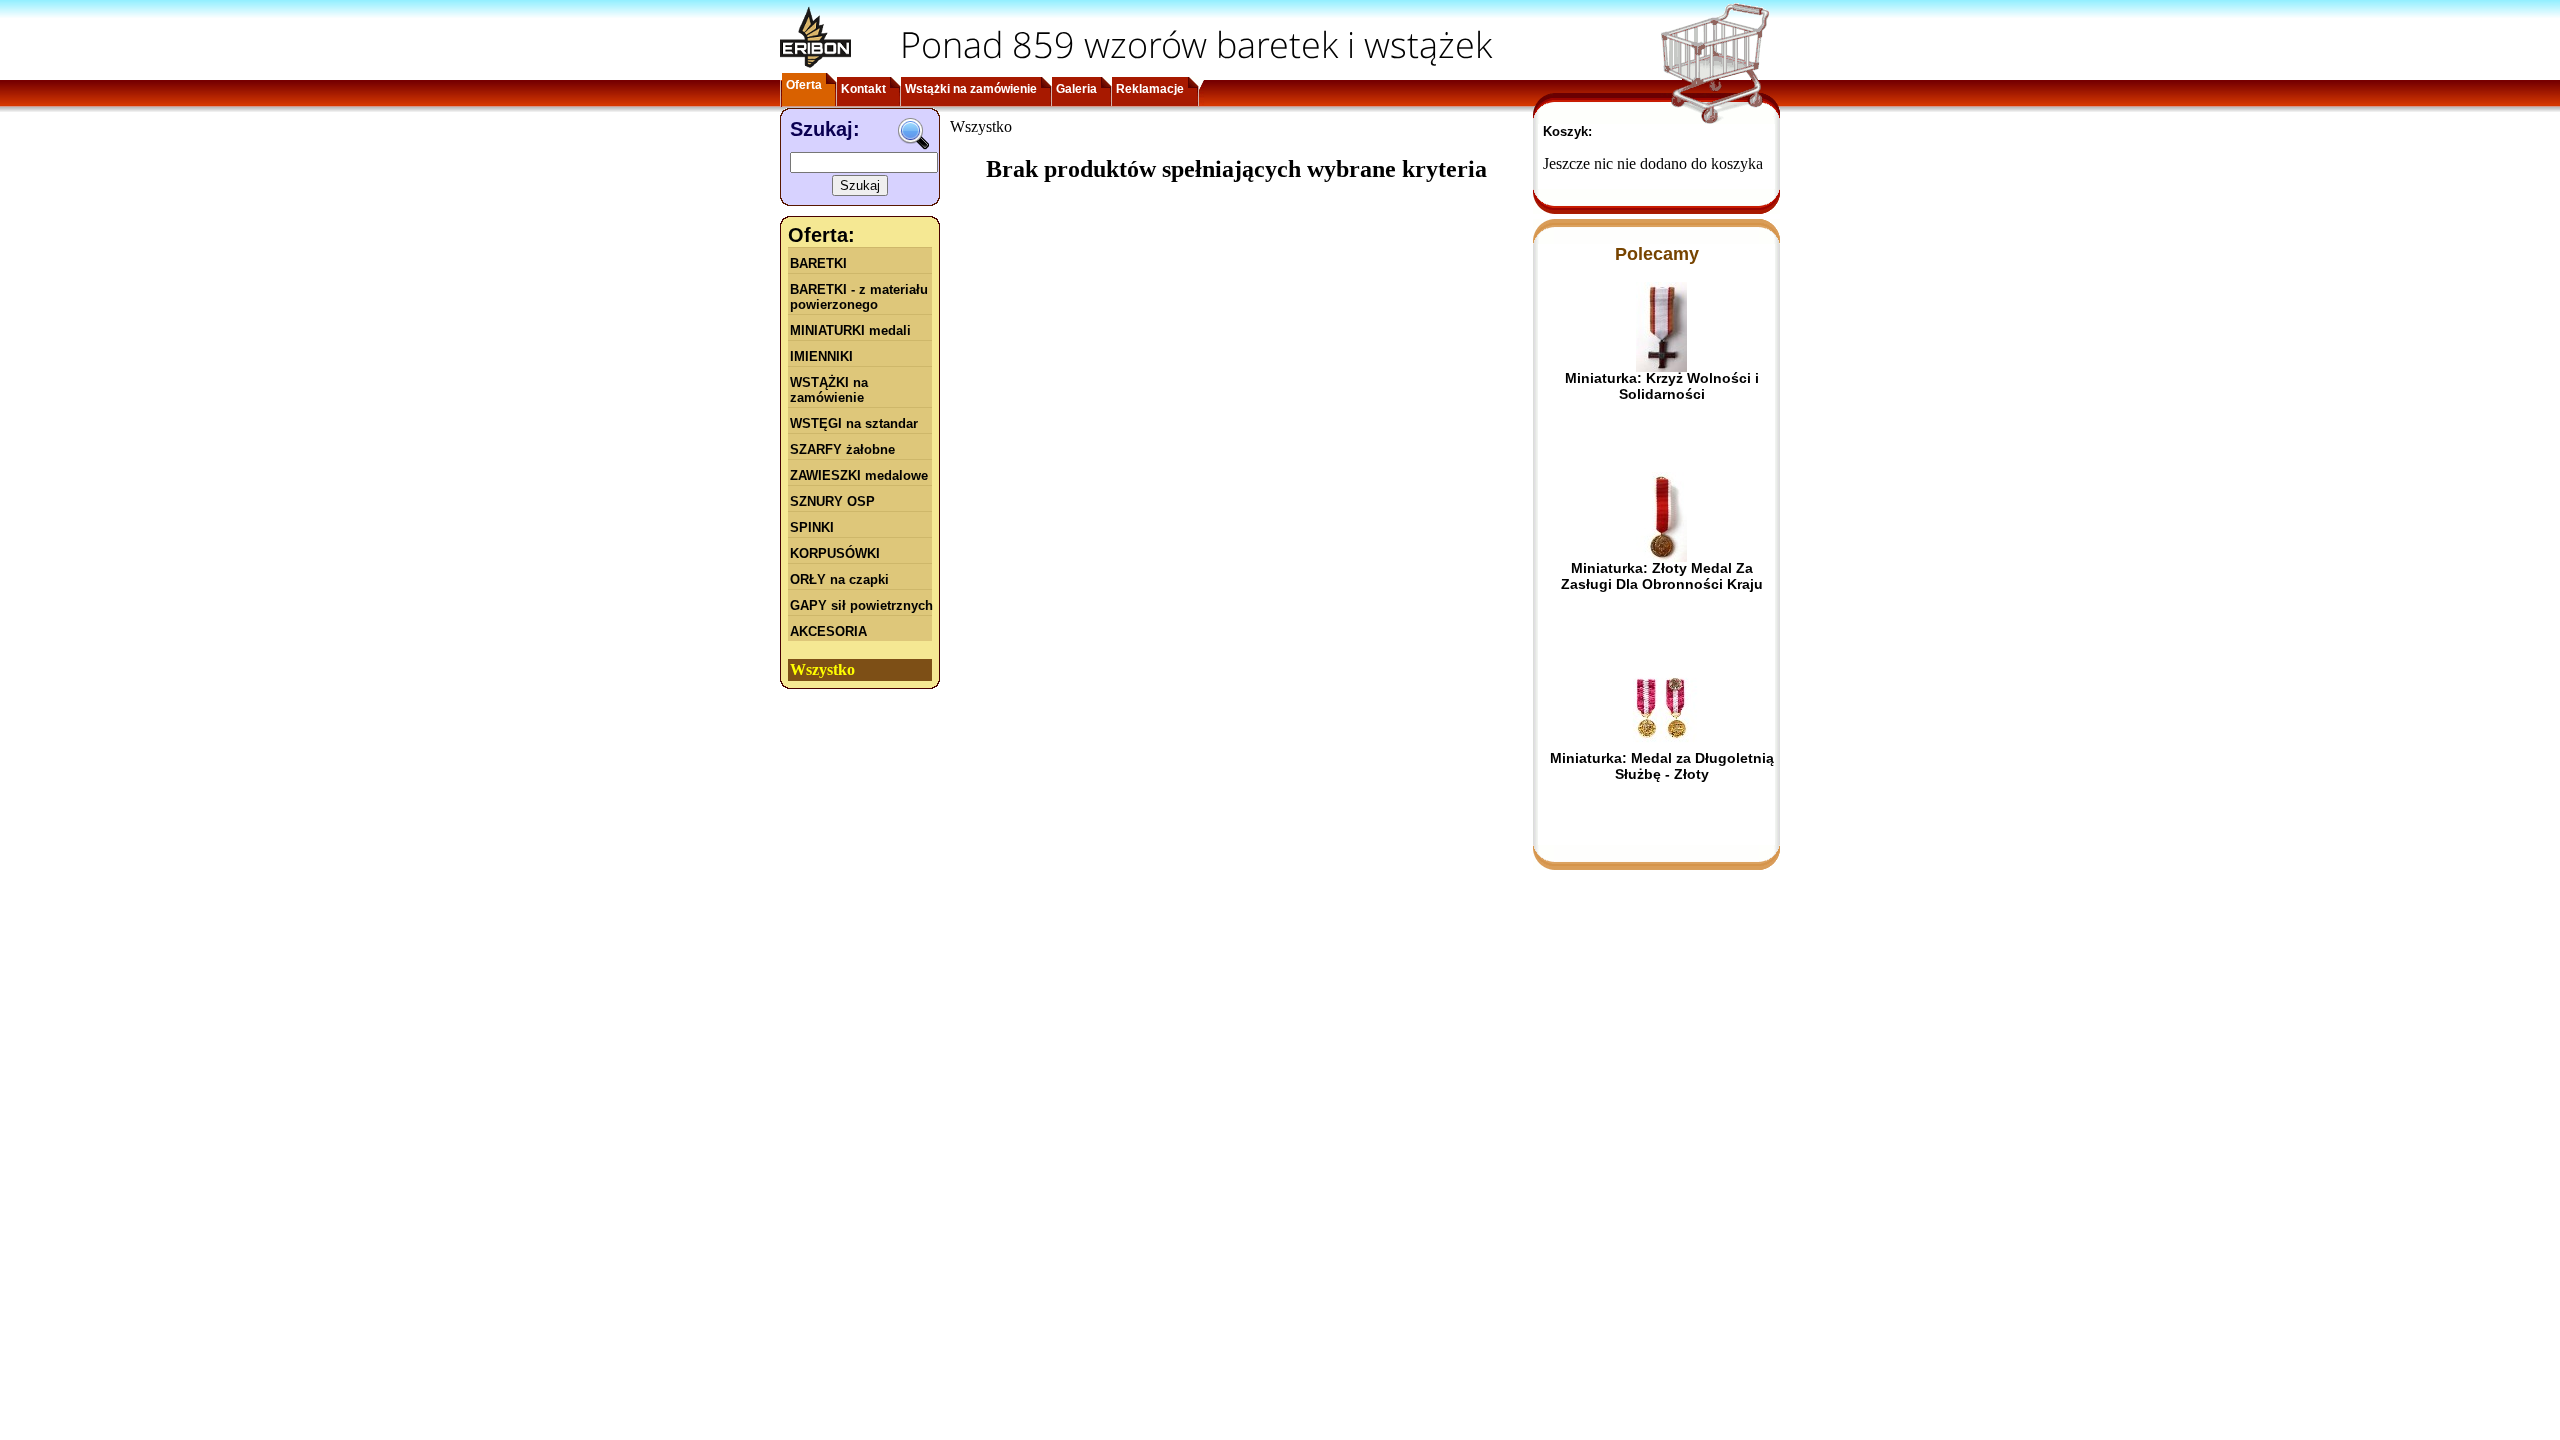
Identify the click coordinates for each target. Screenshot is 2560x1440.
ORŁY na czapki (839, 579)
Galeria (1076, 89)
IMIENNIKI (821, 356)
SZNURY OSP (832, 501)
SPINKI (812, 527)
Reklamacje (1150, 89)
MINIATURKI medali (850, 330)
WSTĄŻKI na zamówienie (829, 390)
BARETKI (818, 263)
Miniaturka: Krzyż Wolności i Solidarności (1662, 386)
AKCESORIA (828, 631)
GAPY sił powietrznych (861, 605)
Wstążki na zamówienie (971, 89)
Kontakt (863, 89)
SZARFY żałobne (842, 449)
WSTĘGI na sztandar (854, 423)
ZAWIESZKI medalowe (859, 475)
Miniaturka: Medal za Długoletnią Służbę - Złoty (1662, 766)
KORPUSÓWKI (835, 553)
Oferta (804, 85)
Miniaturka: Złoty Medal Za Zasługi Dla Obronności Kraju (1662, 576)
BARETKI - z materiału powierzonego (859, 297)
